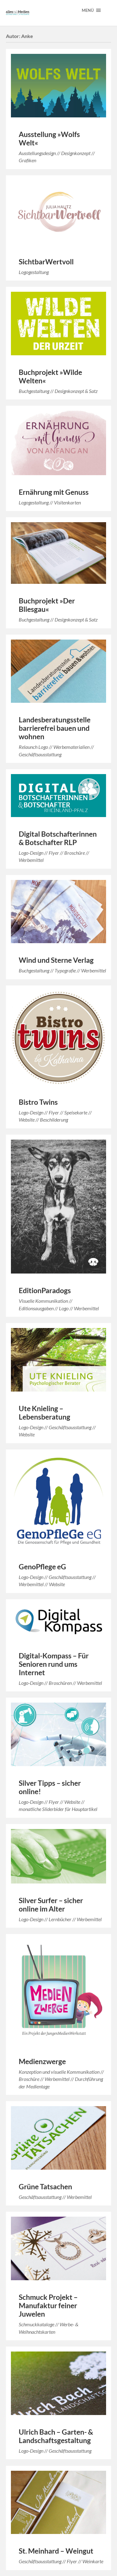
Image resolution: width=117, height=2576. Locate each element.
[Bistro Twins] (59, 1038)
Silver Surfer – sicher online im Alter (51, 1905)
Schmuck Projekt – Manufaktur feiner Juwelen (48, 2306)
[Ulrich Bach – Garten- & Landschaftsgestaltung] (59, 2383)
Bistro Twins (38, 1102)
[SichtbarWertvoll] (59, 213)
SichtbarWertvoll (46, 262)
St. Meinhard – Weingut (56, 2551)
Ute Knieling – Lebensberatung (44, 1413)
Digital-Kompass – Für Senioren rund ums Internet (54, 1664)
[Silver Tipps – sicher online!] (59, 1734)
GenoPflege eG (42, 1567)
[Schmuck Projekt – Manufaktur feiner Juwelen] (59, 2248)
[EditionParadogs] (59, 1207)
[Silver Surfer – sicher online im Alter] (59, 1856)
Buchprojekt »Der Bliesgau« (47, 605)
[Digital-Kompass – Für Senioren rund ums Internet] (59, 1621)
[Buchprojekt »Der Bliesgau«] (59, 553)
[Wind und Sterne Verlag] (59, 912)
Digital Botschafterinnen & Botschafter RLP (58, 838)
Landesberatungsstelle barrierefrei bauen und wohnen (55, 728)
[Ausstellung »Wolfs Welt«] (59, 86)
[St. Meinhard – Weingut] (59, 2503)
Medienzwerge (42, 2061)
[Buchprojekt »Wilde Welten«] (59, 324)
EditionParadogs (45, 1290)
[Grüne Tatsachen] (59, 2138)
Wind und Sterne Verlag (56, 960)
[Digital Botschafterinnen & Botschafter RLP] (59, 796)
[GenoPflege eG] (59, 1502)
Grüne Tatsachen (45, 2187)
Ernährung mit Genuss (54, 492)
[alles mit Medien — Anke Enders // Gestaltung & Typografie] (18, 13)
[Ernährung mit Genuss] (59, 443)
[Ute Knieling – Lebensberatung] (59, 1360)
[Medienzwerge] (59, 1992)
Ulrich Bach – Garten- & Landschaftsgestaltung (56, 2436)
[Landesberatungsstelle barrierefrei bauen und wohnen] (59, 671)
